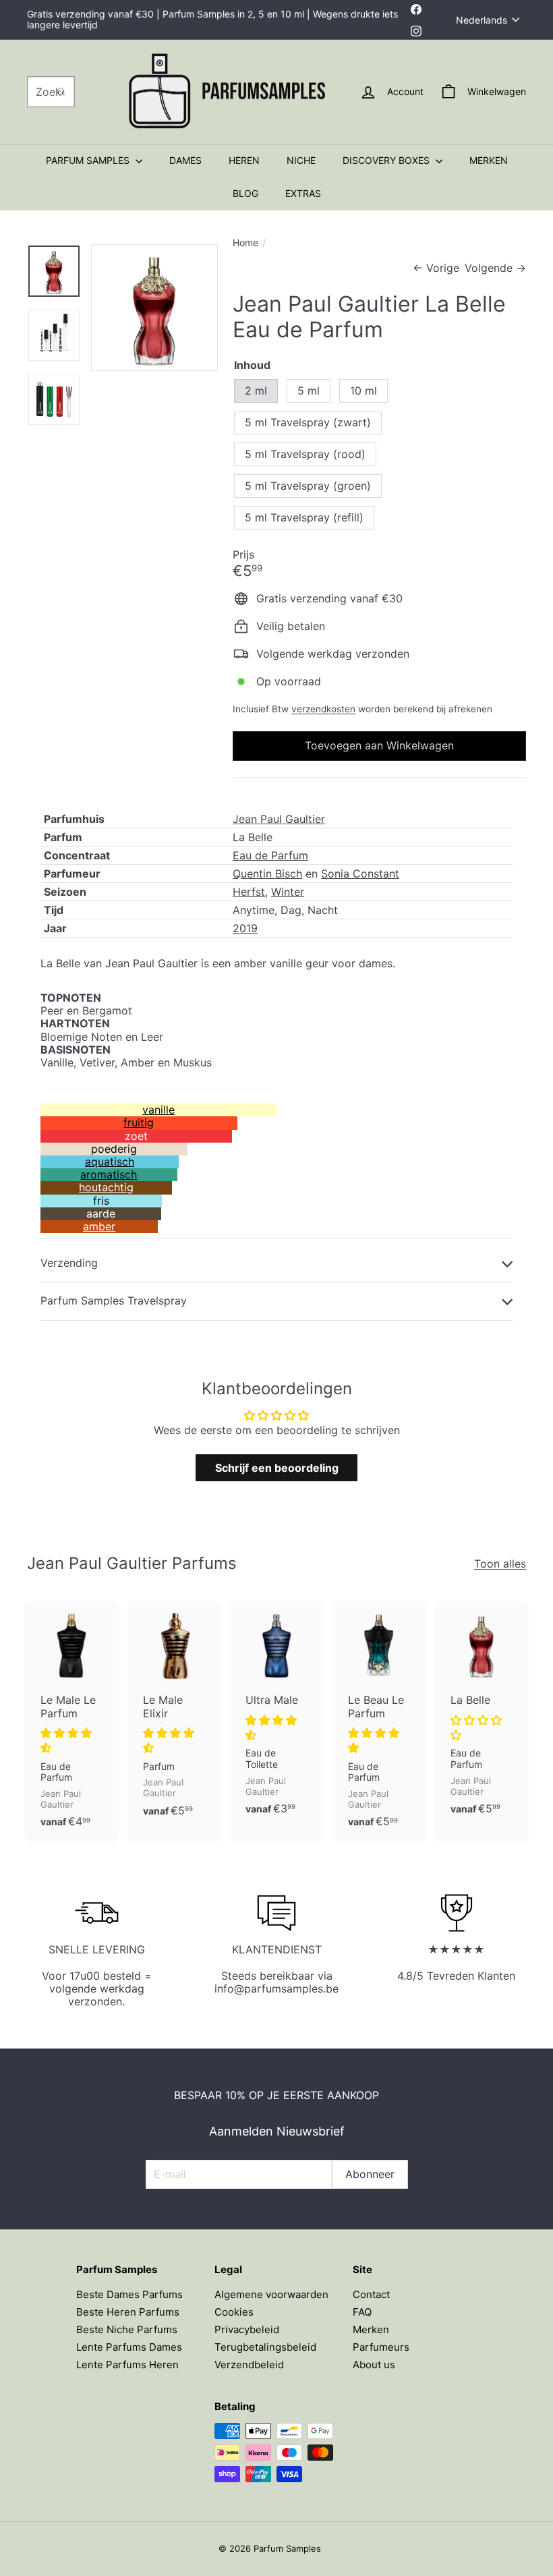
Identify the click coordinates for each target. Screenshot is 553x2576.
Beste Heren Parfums (128, 2312)
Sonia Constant (360, 874)
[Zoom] (154, 308)
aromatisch (109, 1174)
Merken (371, 2329)
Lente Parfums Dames (129, 2347)
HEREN (244, 160)
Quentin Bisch (267, 874)
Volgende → (495, 268)
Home (245, 243)
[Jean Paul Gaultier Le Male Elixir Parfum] (174, 1716)
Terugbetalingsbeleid (265, 2347)
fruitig (139, 1122)
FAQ (362, 2312)
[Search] (61, 92)
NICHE (301, 160)
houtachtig (106, 1187)
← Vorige (436, 268)
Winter (288, 892)
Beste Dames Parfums (129, 2294)
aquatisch (110, 1162)
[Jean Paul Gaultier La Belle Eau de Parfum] (482, 1715)
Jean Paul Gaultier (279, 819)
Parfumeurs (381, 2347)
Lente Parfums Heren (127, 2365)
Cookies (234, 2312)
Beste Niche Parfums (127, 2329)
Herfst (249, 892)
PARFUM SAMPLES (89, 160)
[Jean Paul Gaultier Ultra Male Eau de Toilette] (276, 1715)
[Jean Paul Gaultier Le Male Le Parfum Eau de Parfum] (71, 1721)
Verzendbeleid (249, 2365)
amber (99, 1226)
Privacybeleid (247, 2329)
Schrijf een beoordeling (277, 1468)
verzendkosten (323, 709)
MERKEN (489, 160)
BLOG (245, 193)
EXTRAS (303, 193)
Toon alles (500, 1564)
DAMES (185, 160)
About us (374, 2365)
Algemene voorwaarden (271, 2294)
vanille (158, 1110)
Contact (371, 2294)
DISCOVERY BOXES (387, 160)
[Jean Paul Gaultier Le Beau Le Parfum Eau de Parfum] (379, 1721)
